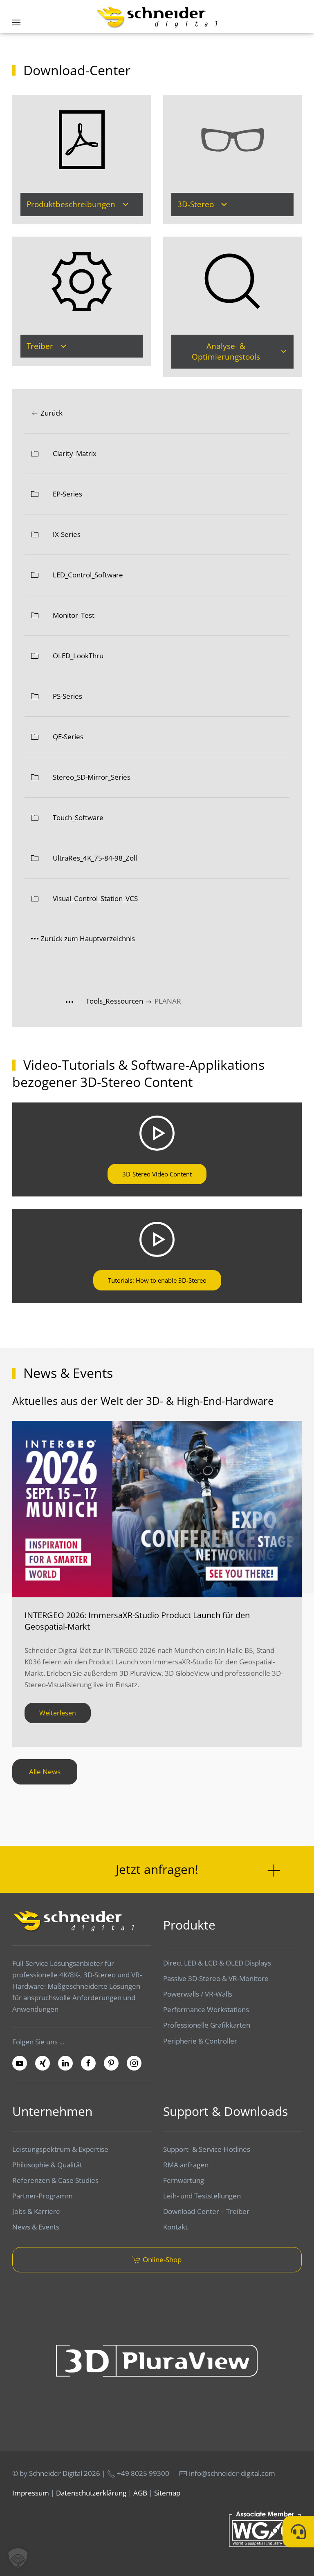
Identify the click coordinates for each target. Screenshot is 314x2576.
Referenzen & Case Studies (55, 2180)
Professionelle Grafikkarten (207, 2025)
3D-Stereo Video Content (157, 1174)
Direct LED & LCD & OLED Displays (217, 1963)
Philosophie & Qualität (47, 2165)
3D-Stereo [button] (196, 204)
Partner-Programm (43, 2196)
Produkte (189, 1925)
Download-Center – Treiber (206, 2211)
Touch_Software (78, 817)
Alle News (45, 1772)
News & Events (36, 2227)
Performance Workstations (206, 2009)
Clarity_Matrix (75, 453)
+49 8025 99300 (142, 2473)
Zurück (52, 413)
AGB (140, 2493)
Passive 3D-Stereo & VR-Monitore (216, 1978)
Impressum (31, 2493)
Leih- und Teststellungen (202, 2196)
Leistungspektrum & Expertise (60, 2149)
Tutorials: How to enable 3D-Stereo (157, 1280)
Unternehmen (52, 2111)
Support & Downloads (225, 2111)
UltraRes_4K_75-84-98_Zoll (95, 858)
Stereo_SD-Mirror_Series (92, 777)
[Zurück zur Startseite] (157, 17)
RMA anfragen (186, 2165)
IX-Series (67, 534)
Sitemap (167, 2493)
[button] (16, 22)
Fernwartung (184, 2180)
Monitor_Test (74, 615)
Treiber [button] (40, 346)
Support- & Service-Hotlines (207, 2149)
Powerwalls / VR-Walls (198, 1994)
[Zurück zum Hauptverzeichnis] (76, 1001)
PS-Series (67, 696)
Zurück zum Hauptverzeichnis (88, 938)
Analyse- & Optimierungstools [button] (226, 352)
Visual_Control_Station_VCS (95, 898)
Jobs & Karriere (36, 2211)
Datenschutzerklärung (91, 2493)
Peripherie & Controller (200, 2041)
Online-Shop (162, 2260)
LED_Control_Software (88, 575)
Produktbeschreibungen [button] (71, 204)
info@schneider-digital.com (232, 2473)
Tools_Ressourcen (115, 1001)
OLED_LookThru (78, 656)
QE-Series (68, 737)
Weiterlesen (58, 1713)
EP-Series (67, 494)
